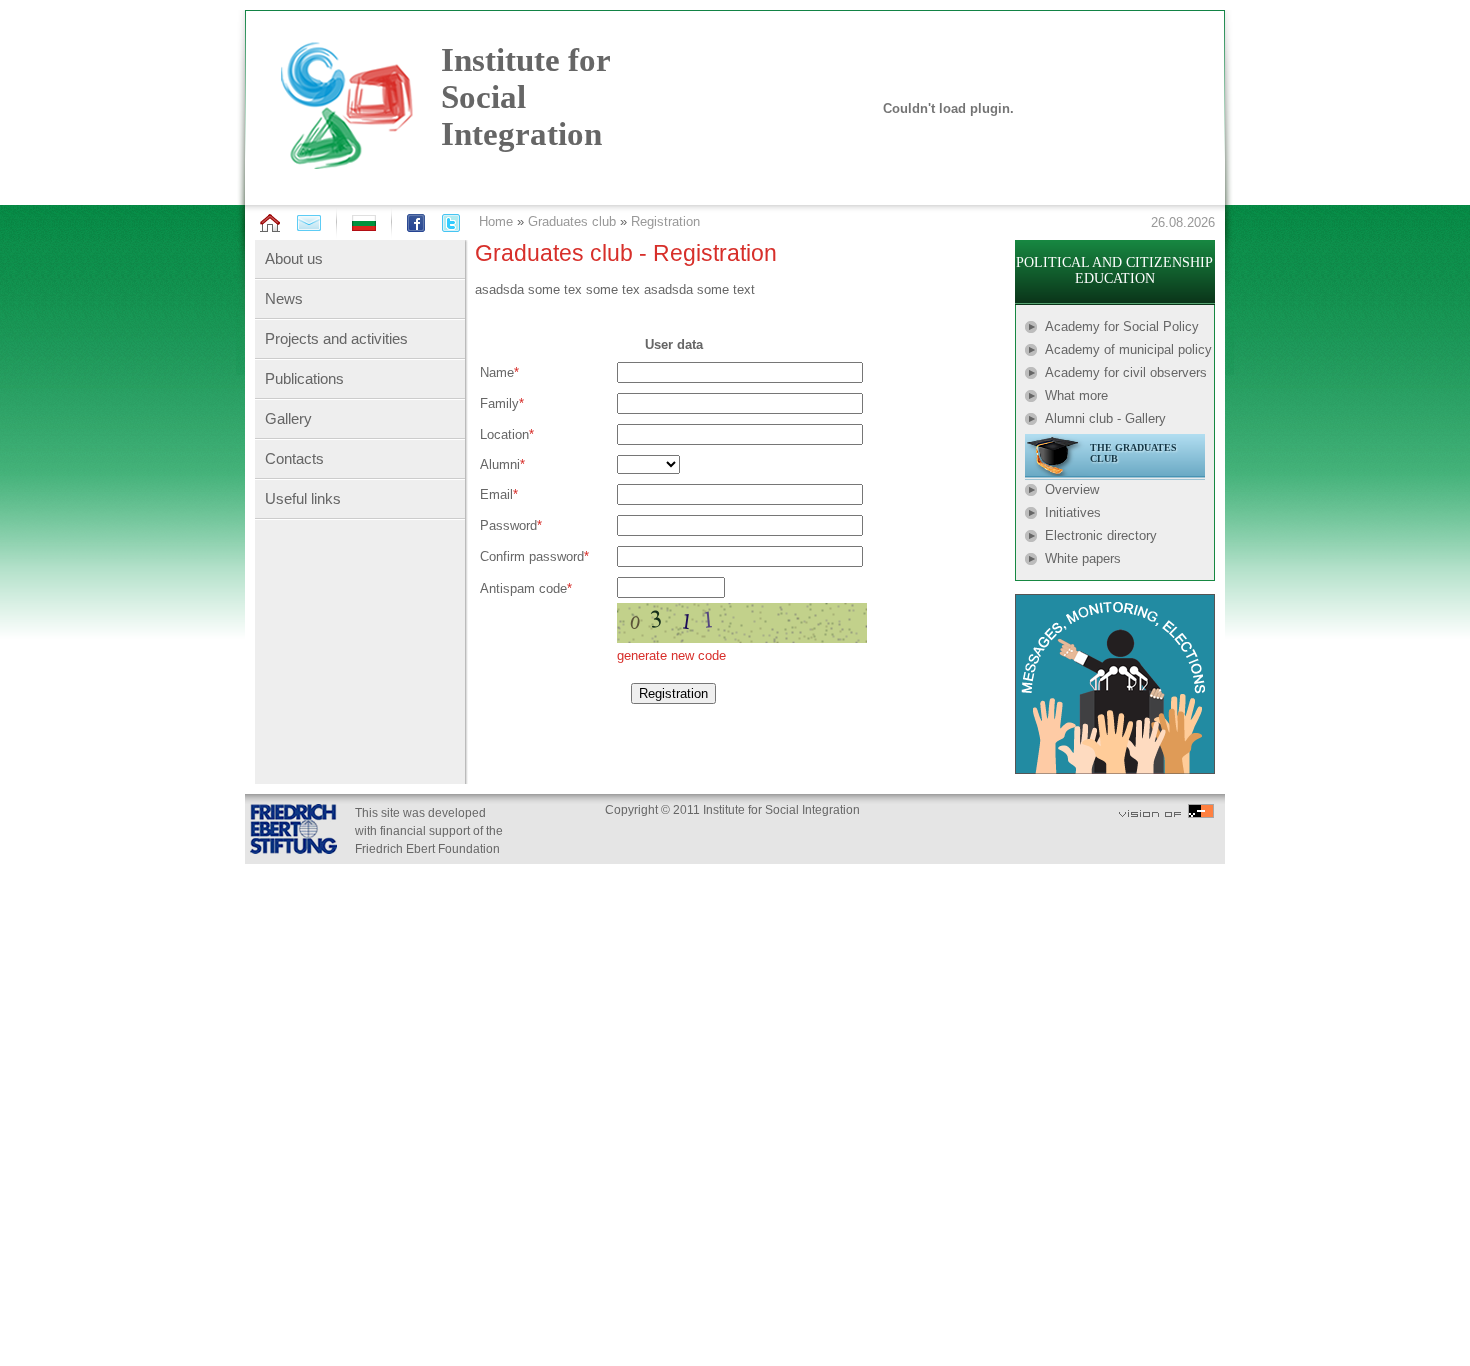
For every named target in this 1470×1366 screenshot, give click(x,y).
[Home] (270, 223)
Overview (1072, 489)
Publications (304, 378)
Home (496, 221)
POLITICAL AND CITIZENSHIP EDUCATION (1114, 270)
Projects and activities (336, 338)
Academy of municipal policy (1128, 349)
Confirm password (532, 556)
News (284, 298)
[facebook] (416, 223)
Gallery (288, 418)
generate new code (671, 655)
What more (1076, 395)
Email (496, 494)
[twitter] (451, 223)
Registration (665, 221)
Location (504, 434)
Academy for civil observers (1126, 372)
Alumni (500, 464)
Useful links (303, 498)
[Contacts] (309, 223)
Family (499, 403)
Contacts (294, 458)
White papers (1083, 558)
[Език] (364, 226)
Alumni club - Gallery (1105, 418)
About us (294, 258)
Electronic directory (1101, 535)
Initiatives (1073, 512)
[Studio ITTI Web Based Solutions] (1166, 814)
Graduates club (572, 221)
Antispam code (523, 588)
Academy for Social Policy (1122, 326)
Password (508, 525)
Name (497, 372)
